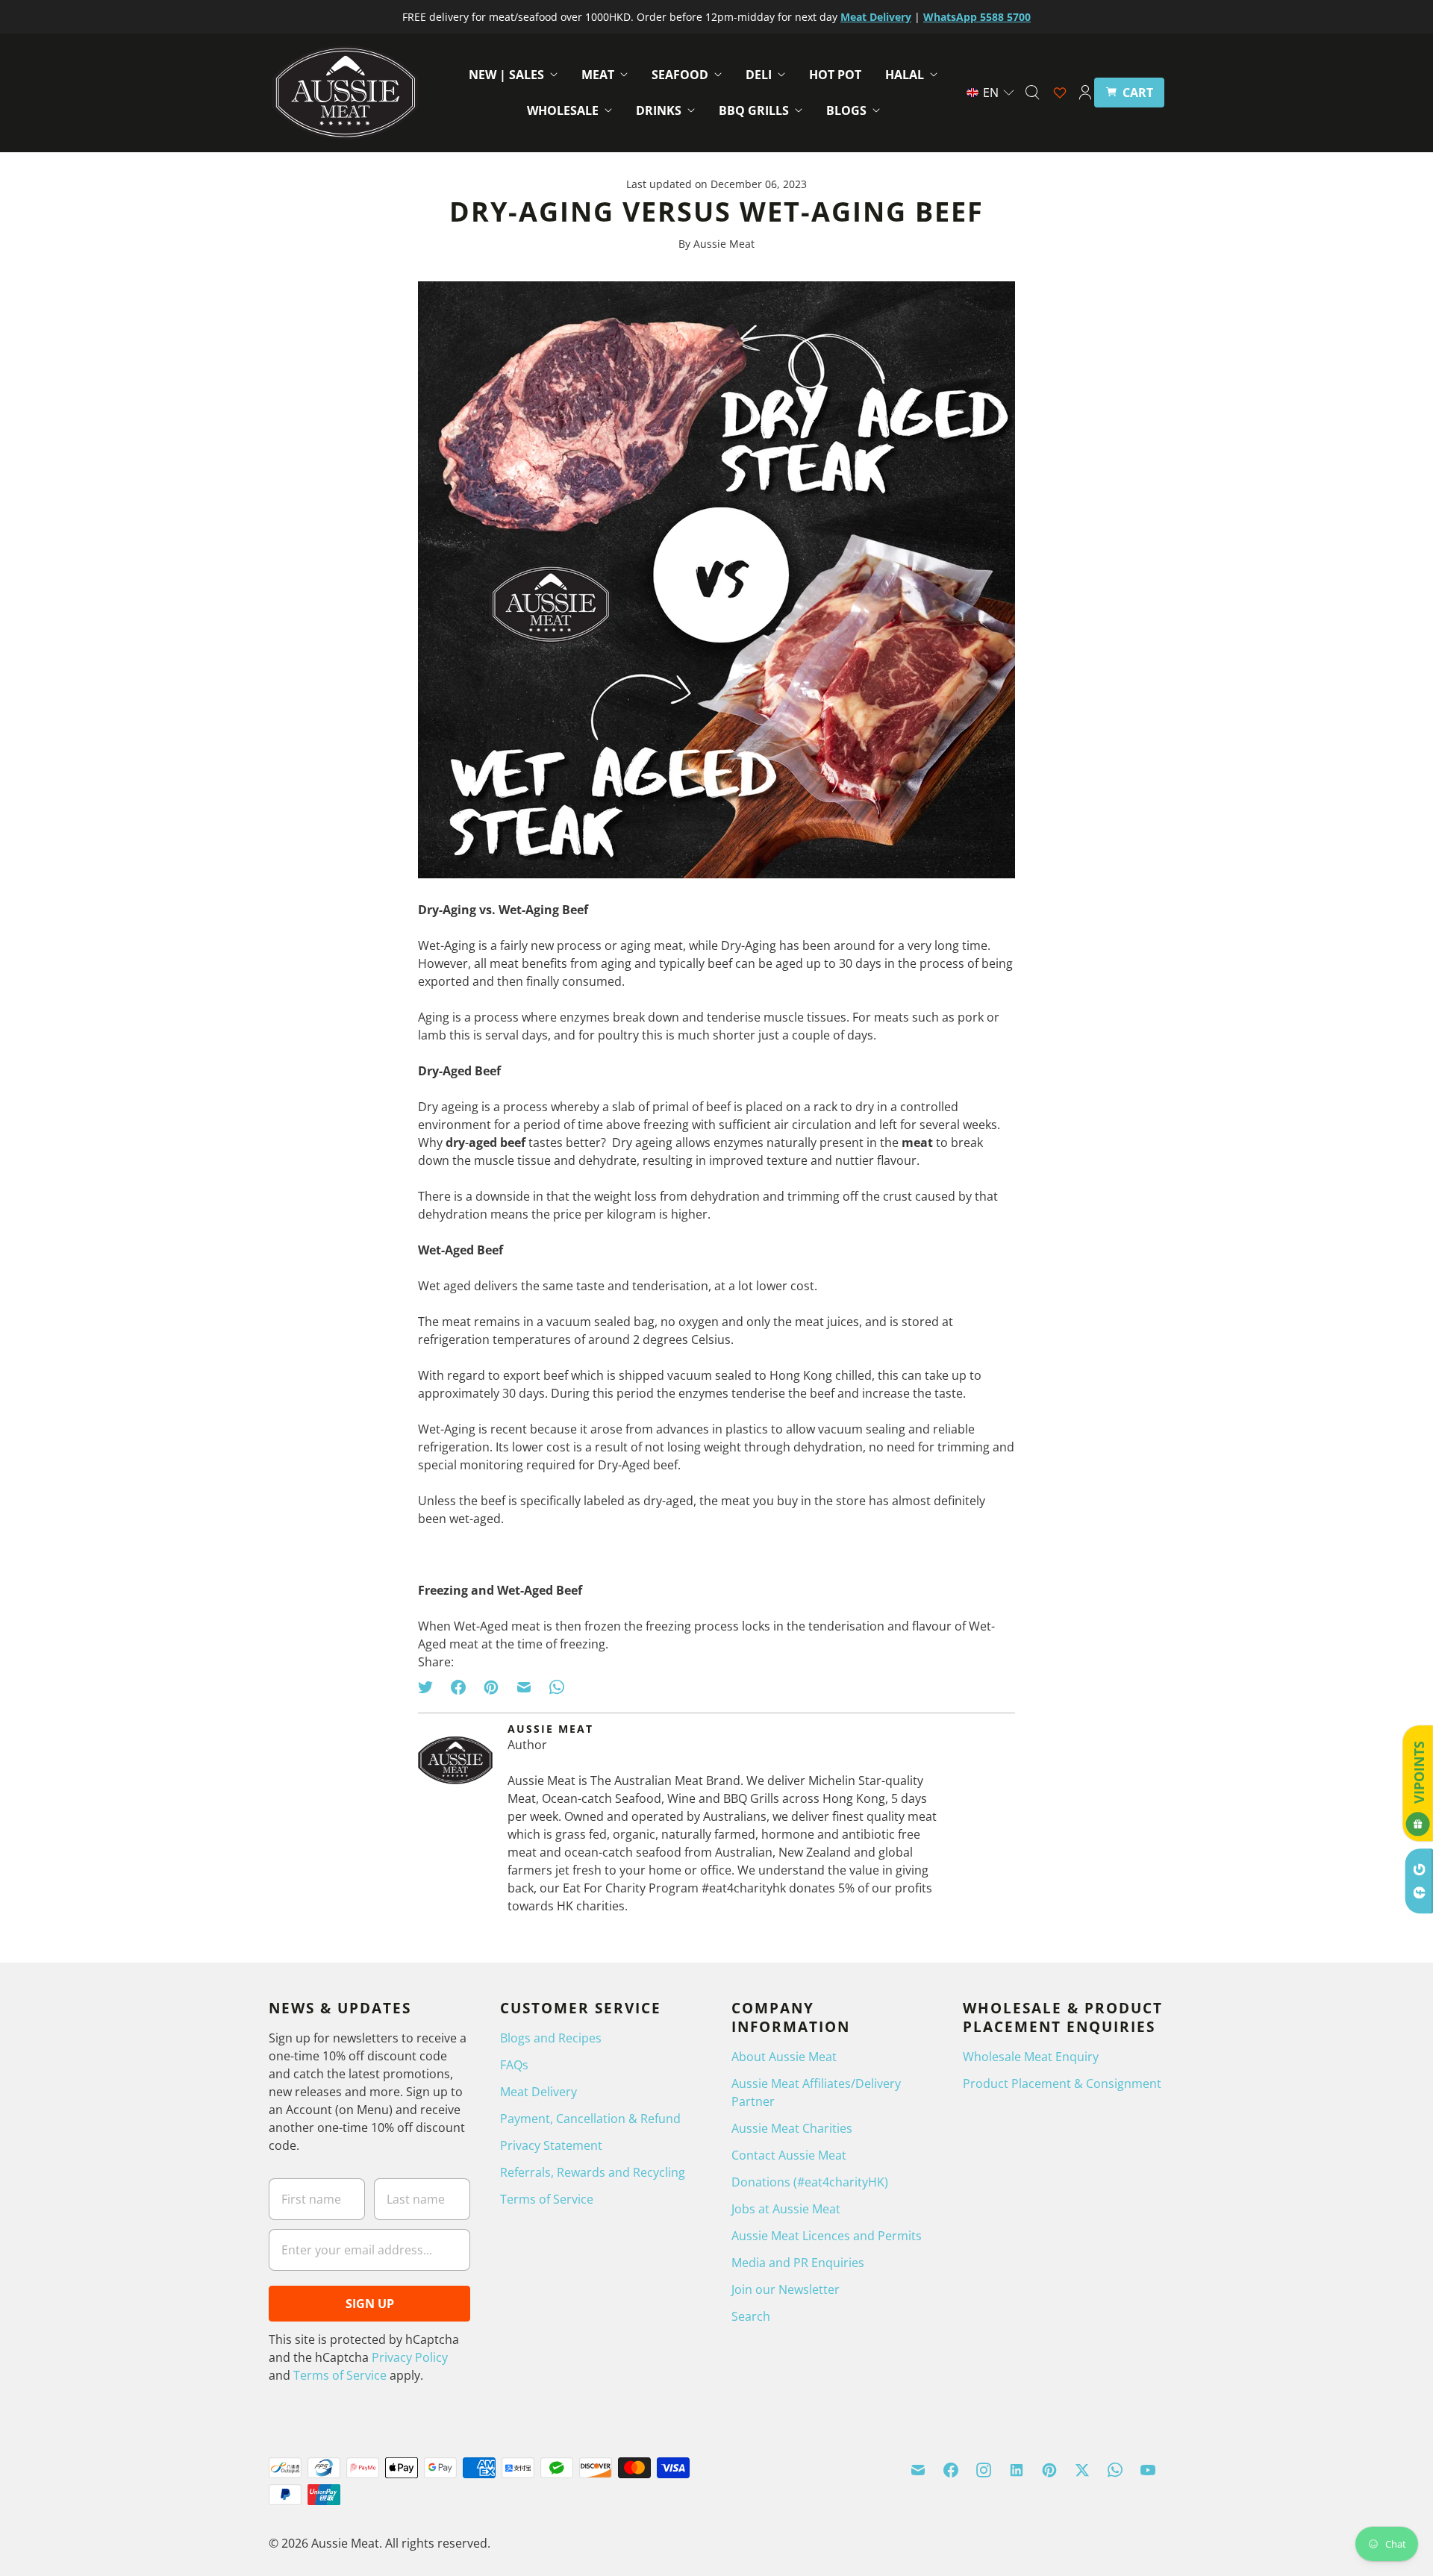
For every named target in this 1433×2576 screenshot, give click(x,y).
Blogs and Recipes (551, 2038)
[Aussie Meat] (345, 93)
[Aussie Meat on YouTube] (1148, 2470)
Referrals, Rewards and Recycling (593, 2172)
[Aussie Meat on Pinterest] (1049, 2470)
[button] (991, 93)
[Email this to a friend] (524, 1687)
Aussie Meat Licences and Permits (827, 2236)
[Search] (1032, 93)
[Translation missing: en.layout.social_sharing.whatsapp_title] (557, 1687)
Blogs (846, 110)
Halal (905, 75)
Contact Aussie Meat (789, 2155)
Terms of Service (340, 2375)
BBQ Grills (754, 110)
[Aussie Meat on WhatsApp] (1115, 2470)
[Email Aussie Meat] (918, 2470)
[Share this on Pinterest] (491, 1687)
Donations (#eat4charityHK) (810, 2182)
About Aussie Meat (784, 2057)
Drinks (659, 110)
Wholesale (563, 110)
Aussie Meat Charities (792, 2128)
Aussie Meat (345, 2543)
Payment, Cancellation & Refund (590, 2119)
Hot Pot (835, 75)
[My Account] (1085, 93)
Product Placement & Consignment (1062, 2083)
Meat (598, 75)
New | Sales (506, 75)
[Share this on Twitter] (430, 1687)
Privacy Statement (551, 2145)
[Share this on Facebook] (458, 1687)
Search (751, 2316)
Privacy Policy (410, 2357)
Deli (759, 75)
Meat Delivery (538, 2092)
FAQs (514, 2065)
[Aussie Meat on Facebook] (951, 2470)
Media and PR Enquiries (798, 2263)
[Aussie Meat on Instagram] (984, 2470)
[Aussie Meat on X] (1082, 2470)
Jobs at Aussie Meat (786, 2209)
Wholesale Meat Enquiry (1031, 2057)
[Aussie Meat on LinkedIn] (1017, 2470)
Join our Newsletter (786, 2289)
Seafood (680, 75)
